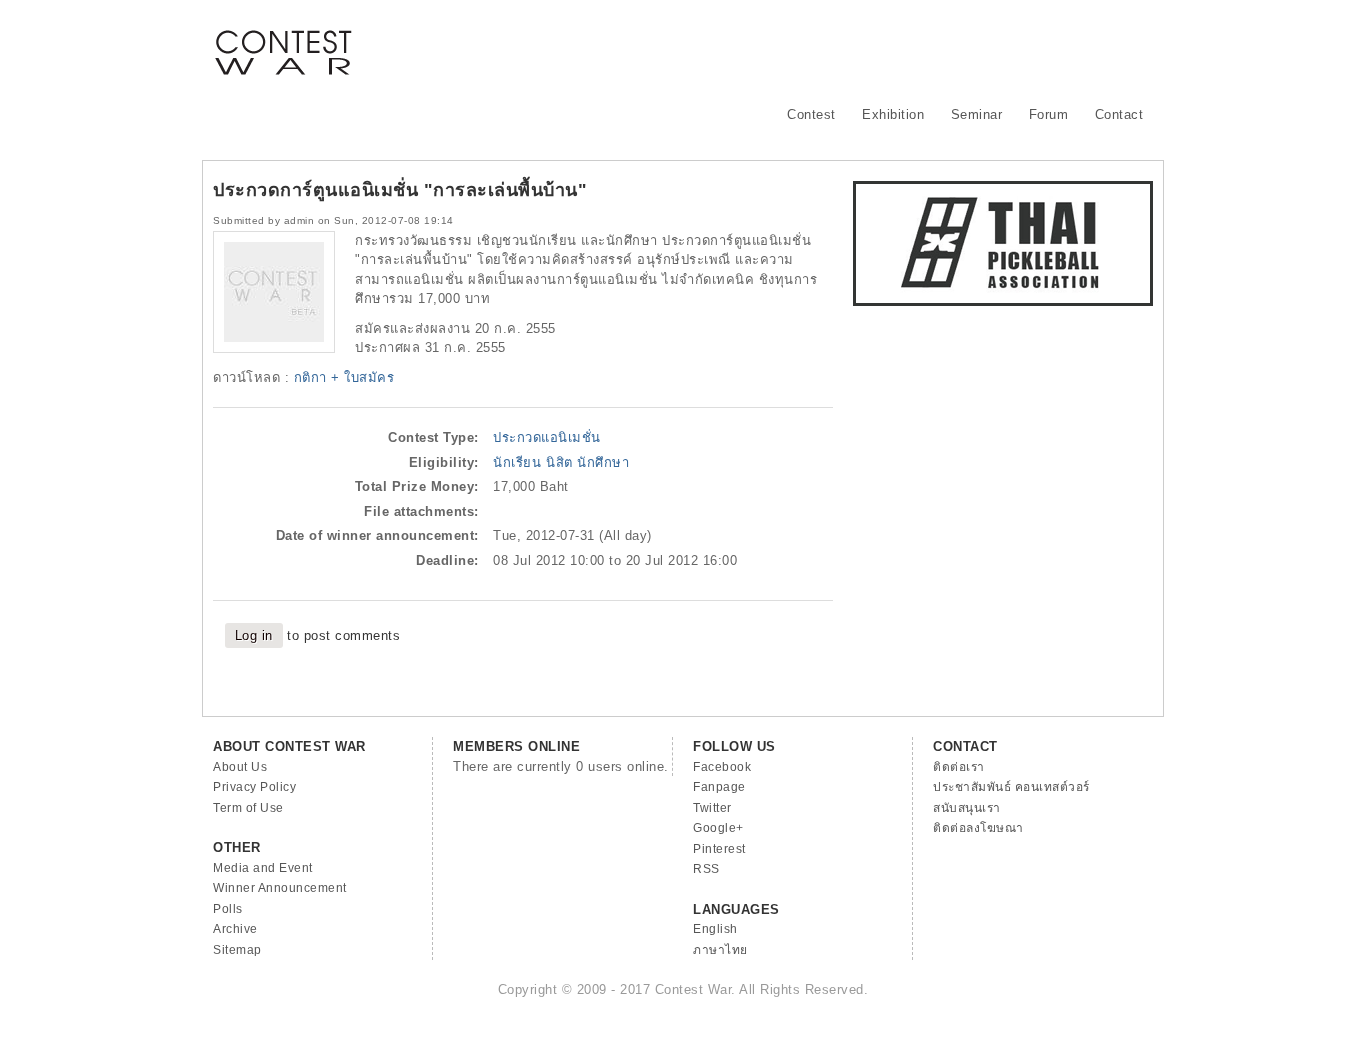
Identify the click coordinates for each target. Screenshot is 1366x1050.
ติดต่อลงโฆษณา (978, 828)
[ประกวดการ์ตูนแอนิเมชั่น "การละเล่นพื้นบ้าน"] (274, 348)
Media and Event (263, 868)
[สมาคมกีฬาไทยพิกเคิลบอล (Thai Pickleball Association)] (1003, 301)
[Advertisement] (789, 45)
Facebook (722, 767)
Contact (1119, 114)
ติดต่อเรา (959, 767)
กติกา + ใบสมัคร (344, 377)
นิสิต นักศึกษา (587, 462)
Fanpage (719, 787)
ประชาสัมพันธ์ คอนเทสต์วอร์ (1011, 787)
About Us (240, 767)
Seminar (977, 114)
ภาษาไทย (720, 950)
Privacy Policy (254, 787)
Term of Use (248, 808)
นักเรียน (517, 462)
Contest (811, 114)
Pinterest (719, 849)
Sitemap (237, 950)
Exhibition (893, 114)
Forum (1049, 114)
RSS (706, 869)
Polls (228, 909)
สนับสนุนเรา (967, 808)
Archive (235, 929)
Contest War (283, 40)
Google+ (718, 828)
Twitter (712, 808)
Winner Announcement (280, 888)
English (715, 929)
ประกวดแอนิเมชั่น (547, 437)
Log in (254, 635)
